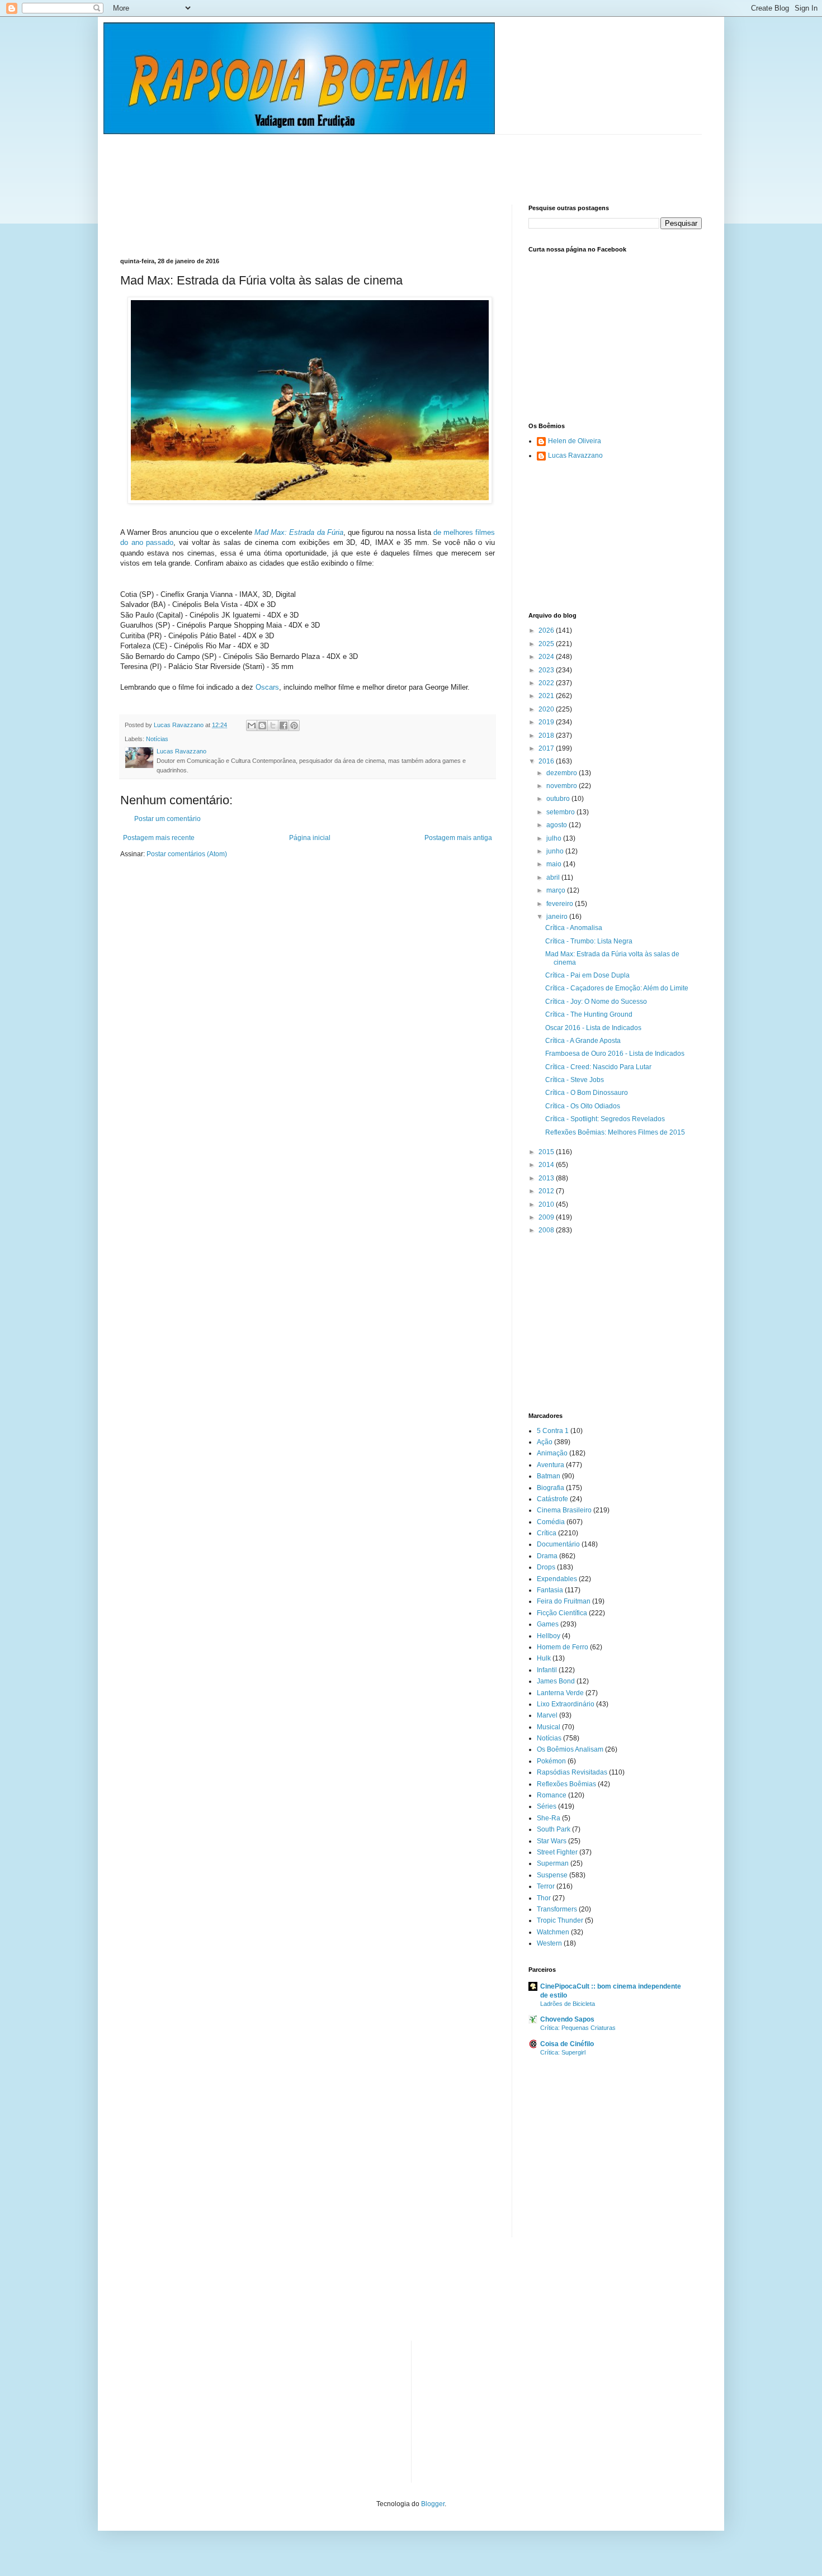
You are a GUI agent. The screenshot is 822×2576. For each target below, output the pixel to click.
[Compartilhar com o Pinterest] (294, 725)
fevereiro (561, 904)
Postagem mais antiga (458, 838)
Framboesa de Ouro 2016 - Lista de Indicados (615, 1054)
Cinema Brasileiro (564, 1510)
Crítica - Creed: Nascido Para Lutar (598, 1067)
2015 (547, 1152)
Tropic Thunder (560, 1920)
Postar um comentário (167, 819)
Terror (546, 1886)
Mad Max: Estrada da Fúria (299, 532)
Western (549, 1943)
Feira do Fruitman (564, 1601)
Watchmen (553, 1932)
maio (555, 864)
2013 (547, 1178)
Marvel (547, 1715)
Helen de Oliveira (575, 441)
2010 (547, 1204)
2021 (547, 696)
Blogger (433, 2504)
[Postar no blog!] (262, 725)
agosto (558, 825)
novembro (563, 786)
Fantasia (550, 1590)
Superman (553, 1863)
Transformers (557, 1909)
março (557, 890)
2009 (547, 1217)
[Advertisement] (324, 160)
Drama (547, 1556)
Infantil (547, 1670)
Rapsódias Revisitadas (572, 1772)
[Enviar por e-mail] (252, 725)
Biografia (551, 1488)
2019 (547, 722)
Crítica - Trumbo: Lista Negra (589, 941)
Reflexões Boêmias (566, 1784)
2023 (547, 670)
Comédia (551, 1522)
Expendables (557, 1579)
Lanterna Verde (560, 1693)
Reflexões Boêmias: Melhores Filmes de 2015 (615, 1132)
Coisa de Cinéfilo (567, 2044)
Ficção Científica (562, 1613)
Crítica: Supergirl (563, 2052)
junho (556, 851)
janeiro (558, 917)
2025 (547, 644)
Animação (552, 1453)
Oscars (267, 687)
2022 (547, 683)
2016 (547, 761)
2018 (547, 736)
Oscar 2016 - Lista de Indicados (593, 1028)
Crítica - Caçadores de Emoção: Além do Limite (617, 988)
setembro (561, 812)
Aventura (551, 1465)
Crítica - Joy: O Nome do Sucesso (596, 1002)
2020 (547, 709)
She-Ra (549, 1818)
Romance (552, 1795)
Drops (546, 1567)
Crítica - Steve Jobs (575, 1080)
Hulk (544, 1658)
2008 (547, 1230)
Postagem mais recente (159, 838)
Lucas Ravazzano (575, 456)
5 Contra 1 (553, 1431)
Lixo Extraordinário (566, 1704)
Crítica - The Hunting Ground (589, 1014)
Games (548, 1624)
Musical (549, 1727)
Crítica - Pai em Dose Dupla (587, 975)
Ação (545, 1442)
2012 (547, 1191)
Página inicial (310, 838)
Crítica (547, 1533)
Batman (549, 1476)
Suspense (552, 1875)
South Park (554, 1829)
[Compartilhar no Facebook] (284, 725)
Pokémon (551, 1761)
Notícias (157, 739)
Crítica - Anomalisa (574, 928)
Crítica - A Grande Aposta (583, 1041)
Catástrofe (552, 1499)
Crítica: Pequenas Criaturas (578, 2028)
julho (555, 838)
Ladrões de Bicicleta (568, 2004)
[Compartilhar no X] (273, 725)
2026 (547, 630)
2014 (547, 1165)
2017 (547, 748)
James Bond (556, 1681)
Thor (544, 1898)
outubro (559, 799)
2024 (547, 657)
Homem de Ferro (563, 1647)
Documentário (558, 1544)
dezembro (563, 773)
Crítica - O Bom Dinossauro (587, 1093)
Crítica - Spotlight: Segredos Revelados (605, 1119)
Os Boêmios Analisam (570, 1749)
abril (554, 877)
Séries (547, 1806)
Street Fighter (557, 1852)
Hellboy (549, 1636)
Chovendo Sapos (567, 2019)
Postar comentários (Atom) (187, 854)
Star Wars (552, 1841)
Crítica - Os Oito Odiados (583, 1106)
